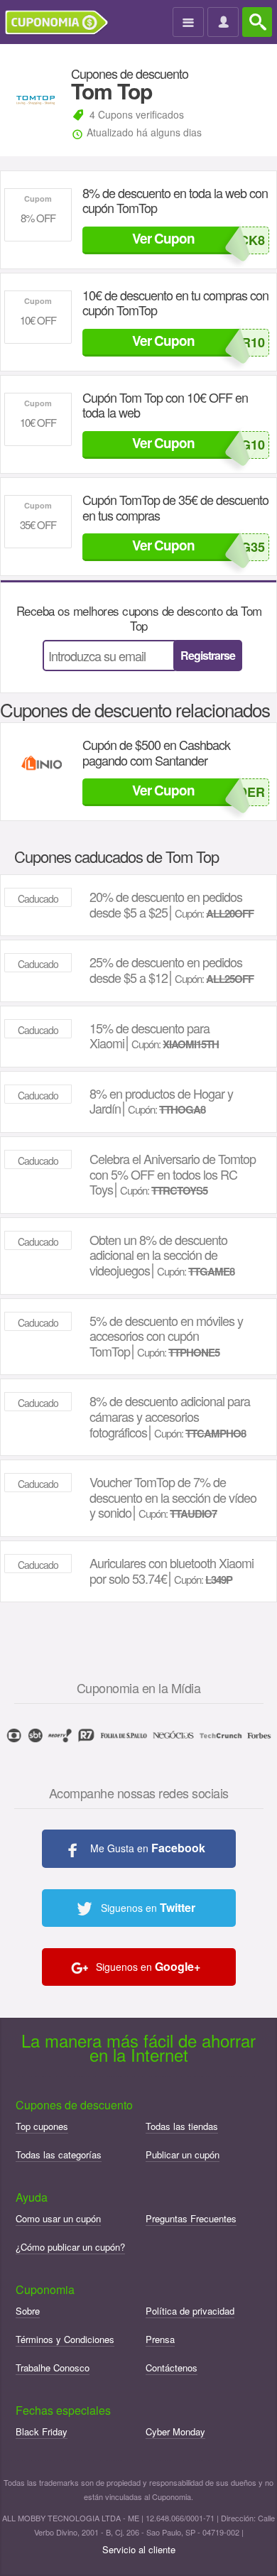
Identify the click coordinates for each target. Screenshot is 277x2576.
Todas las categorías (59, 2154)
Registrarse (208, 655)
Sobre (28, 2311)
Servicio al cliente (139, 2549)
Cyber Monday (175, 2431)
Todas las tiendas (182, 2126)
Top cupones (42, 2126)
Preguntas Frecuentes (191, 2218)
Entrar (225, 23)
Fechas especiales (63, 2410)
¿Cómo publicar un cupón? (70, 2247)
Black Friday (42, 2431)
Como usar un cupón (58, 2218)
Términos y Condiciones (65, 2339)
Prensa (160, 2339)
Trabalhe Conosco (53, 2368)
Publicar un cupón (183, 2154)
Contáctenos (172, 2368)
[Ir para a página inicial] (62, 23)
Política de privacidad (190, 2311)
